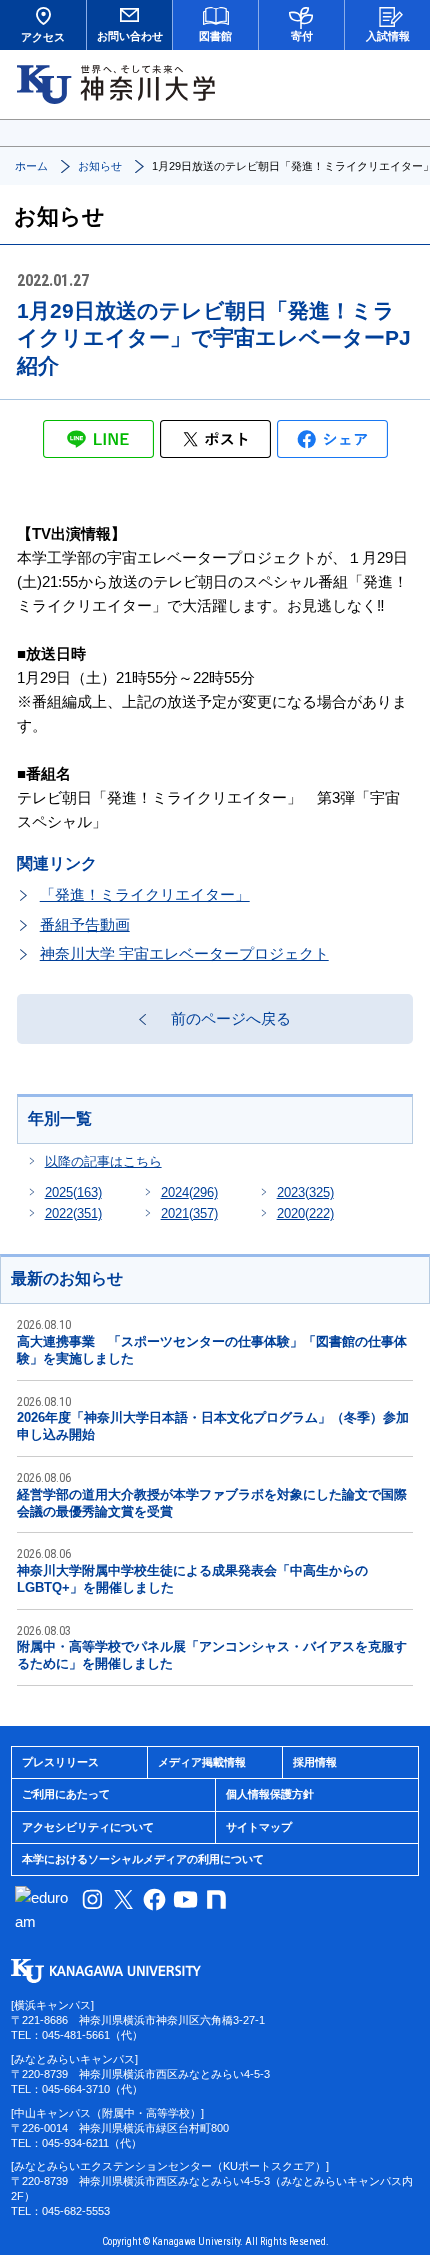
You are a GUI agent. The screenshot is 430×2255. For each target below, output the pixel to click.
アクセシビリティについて (88, 1827)
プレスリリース (60, 1762)
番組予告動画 (85, 924)
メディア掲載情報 (202, 1762)
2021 (189, 1213)
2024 (189, 1192)
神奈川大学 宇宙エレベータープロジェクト (184, 953)
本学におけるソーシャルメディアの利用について (143, 1859)
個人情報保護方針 (270, 1794)
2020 (305, 1213)
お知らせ (100, 166)
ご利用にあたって (66, 1794)
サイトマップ (259, 1827)
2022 (73, 1213)
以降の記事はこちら (103, 1161)
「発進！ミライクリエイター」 (145, 894)
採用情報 (315, 1762)
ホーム (31, 166)
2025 (73, 1192)
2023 (305, 1192)
